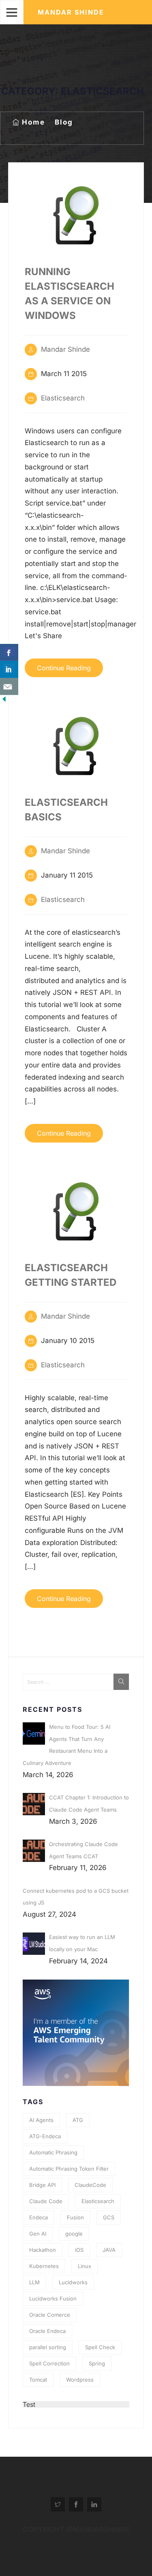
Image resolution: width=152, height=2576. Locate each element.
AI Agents (41, 2120)
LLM (34, 2282)
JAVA (109, 2250)
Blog (64, 122)
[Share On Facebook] (9, 652)
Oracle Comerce (50, 2315)
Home (33, 122)
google (74, 2234)
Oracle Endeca (47, 2331)
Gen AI (38, 2234)
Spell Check (100, 2347)
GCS (109, 2217)
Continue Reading (64, 668)
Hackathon (43, 2250)
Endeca (39, 2217)
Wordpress (80, 2380)
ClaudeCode (90, 2185)
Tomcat (38, 2380)
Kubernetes (44, 2266)
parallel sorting (48, 2347)
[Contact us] (9, 687)
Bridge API (42, 2185)
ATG (78, 2120)
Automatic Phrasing (53, 2152)
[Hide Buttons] (4, 701)
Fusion (75, 2217)
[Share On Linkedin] (9, 669)
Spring (97, 2363)
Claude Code (46, 2201)
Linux (85, 2266)
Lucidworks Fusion (53, 2298)
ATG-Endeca (45, 2136)
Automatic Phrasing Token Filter (69, 2169)
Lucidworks (73, 2282)
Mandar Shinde (71, 12)
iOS (79, 2250)
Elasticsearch (63, 398)
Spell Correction (49, 2363)
